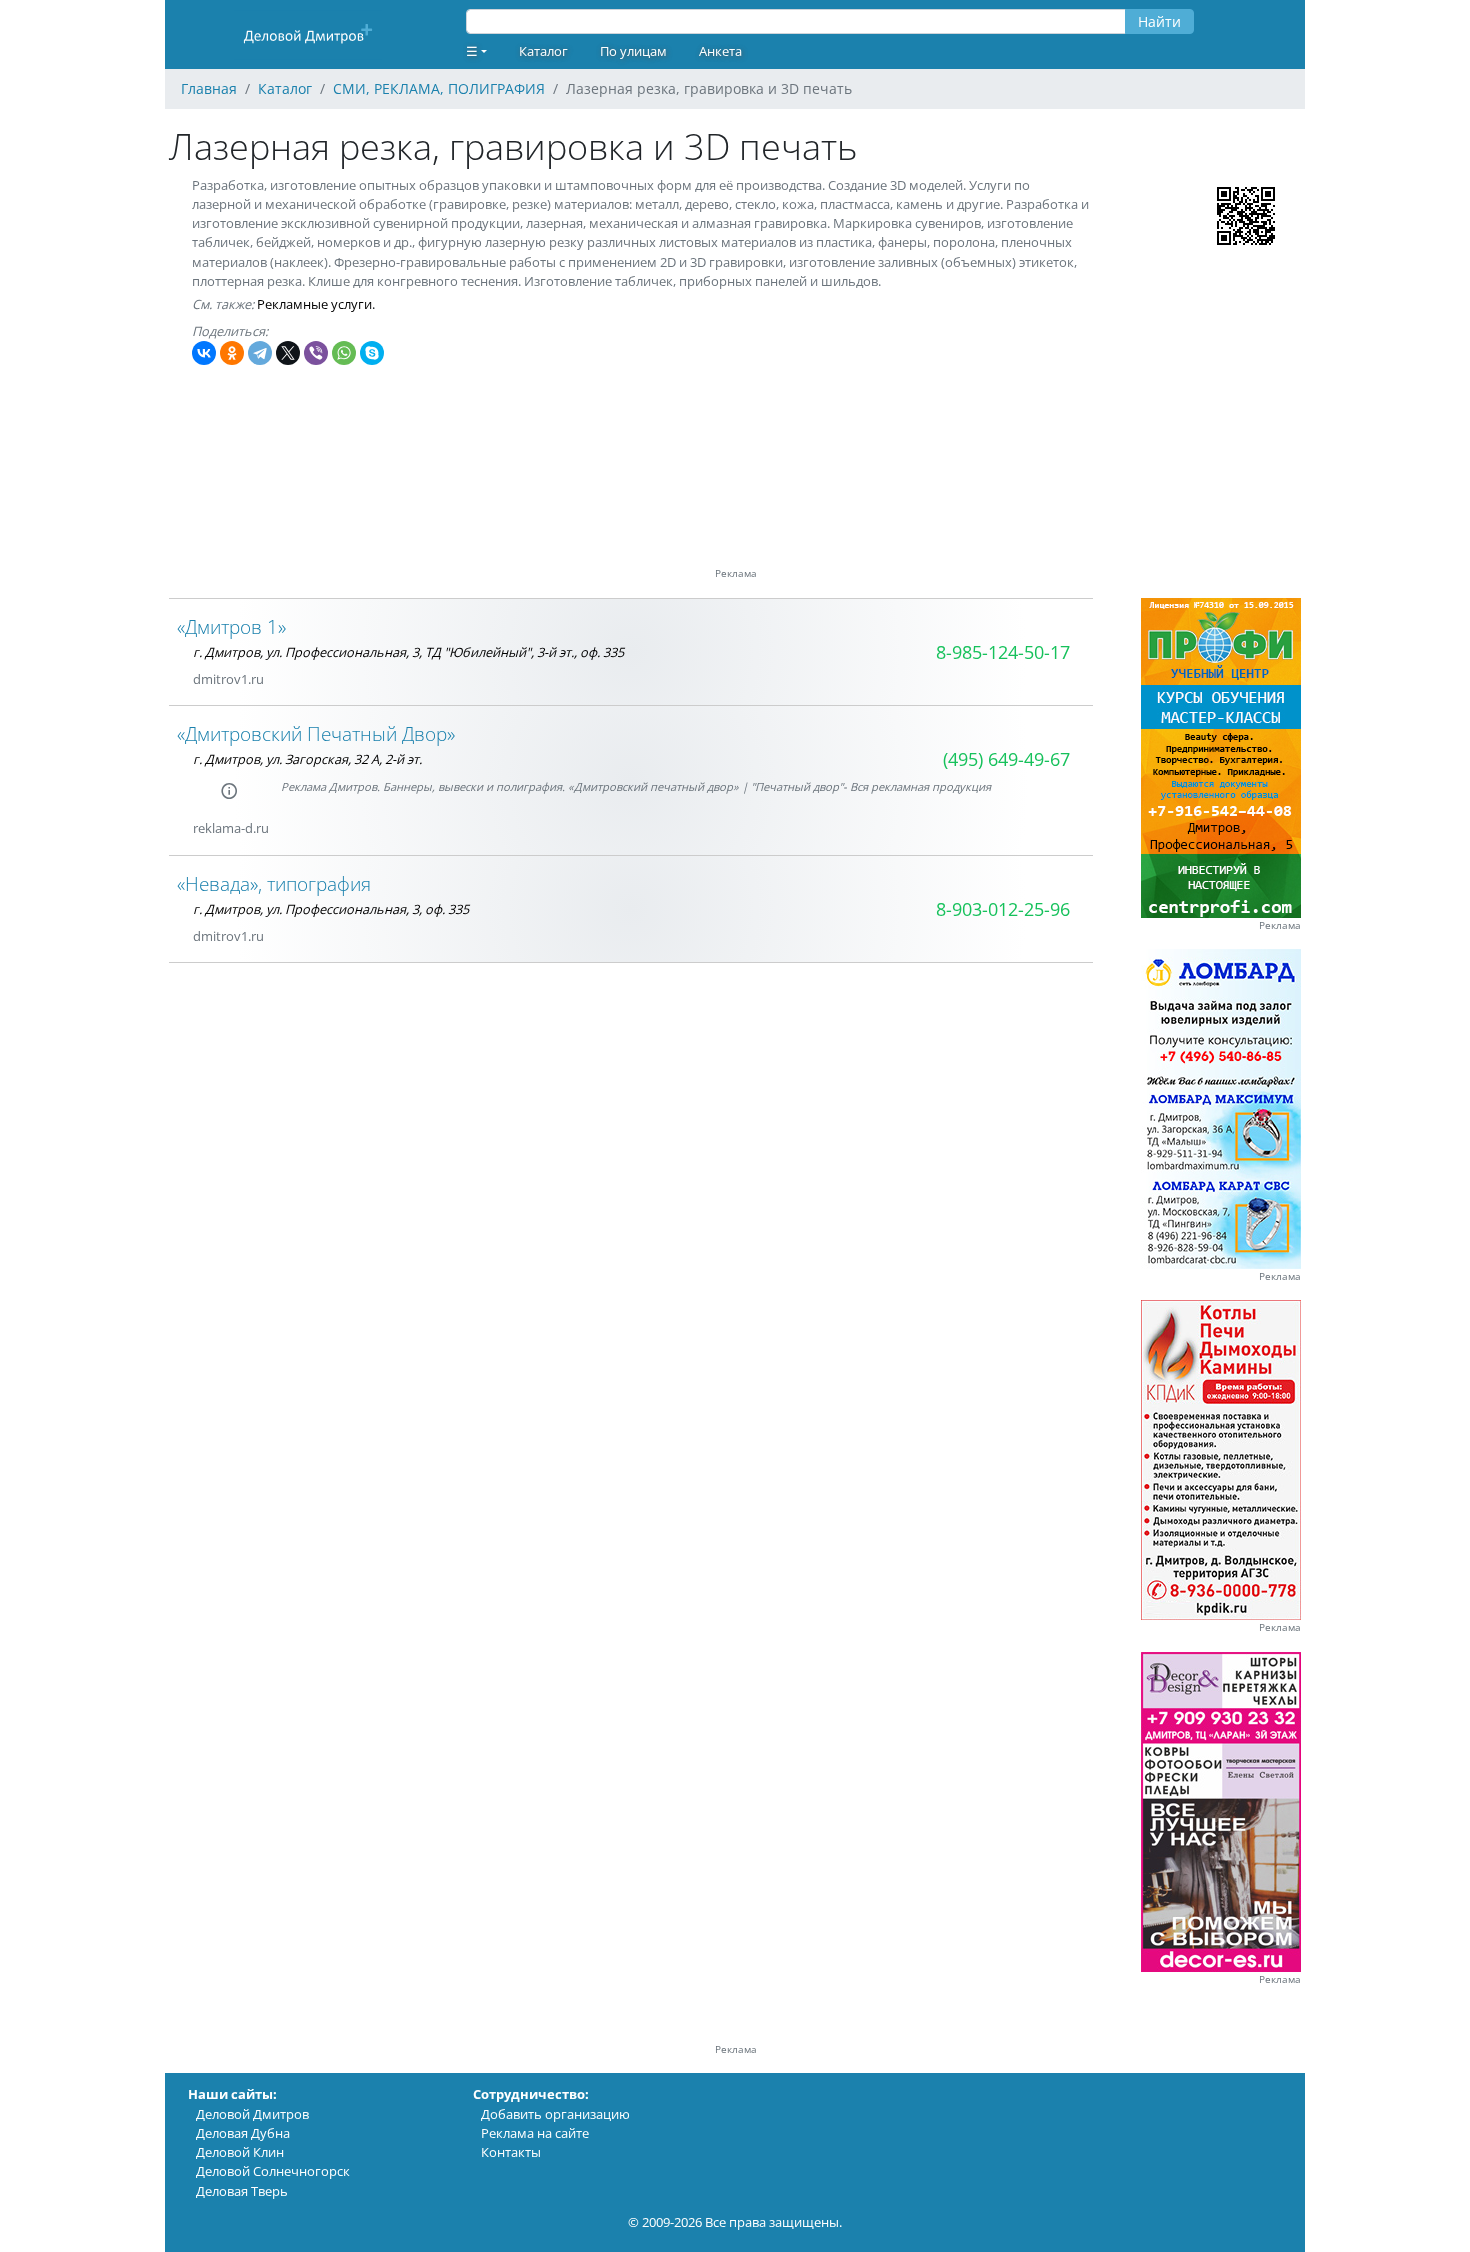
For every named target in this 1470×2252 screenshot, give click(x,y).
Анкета (720, 51)
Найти (1159, 21)
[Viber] (316, 353)
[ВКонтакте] (204, 353)
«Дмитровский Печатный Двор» (316, 733)
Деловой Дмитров (252, 2114)
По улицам (633, 51)
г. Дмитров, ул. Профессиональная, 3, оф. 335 (331, 909)
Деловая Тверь (242, 2191)
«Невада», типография (274, 883)
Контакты (511, 2152)
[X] (288, 353)
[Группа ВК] (288, 936)
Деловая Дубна (243, 2133)
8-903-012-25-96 (1003, 909)
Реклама (1280, 925)
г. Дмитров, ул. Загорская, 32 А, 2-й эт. (307, 759)
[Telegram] (260, 353)
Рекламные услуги (314, 304)
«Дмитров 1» (231, 626)
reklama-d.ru (231, 828)
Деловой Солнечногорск (273, 2171)
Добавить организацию (555, 2114)
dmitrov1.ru (228, 679)
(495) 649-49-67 (1006, 759)
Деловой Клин (240, 2152)
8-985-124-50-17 (1003, 652)
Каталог (543, 51)
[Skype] (372, 353)
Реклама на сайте (535, 2133)
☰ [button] (472, 51)
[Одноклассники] (232, 353)
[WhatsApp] (344, 353)
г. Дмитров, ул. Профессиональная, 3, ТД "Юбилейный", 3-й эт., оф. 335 (408, 652)
